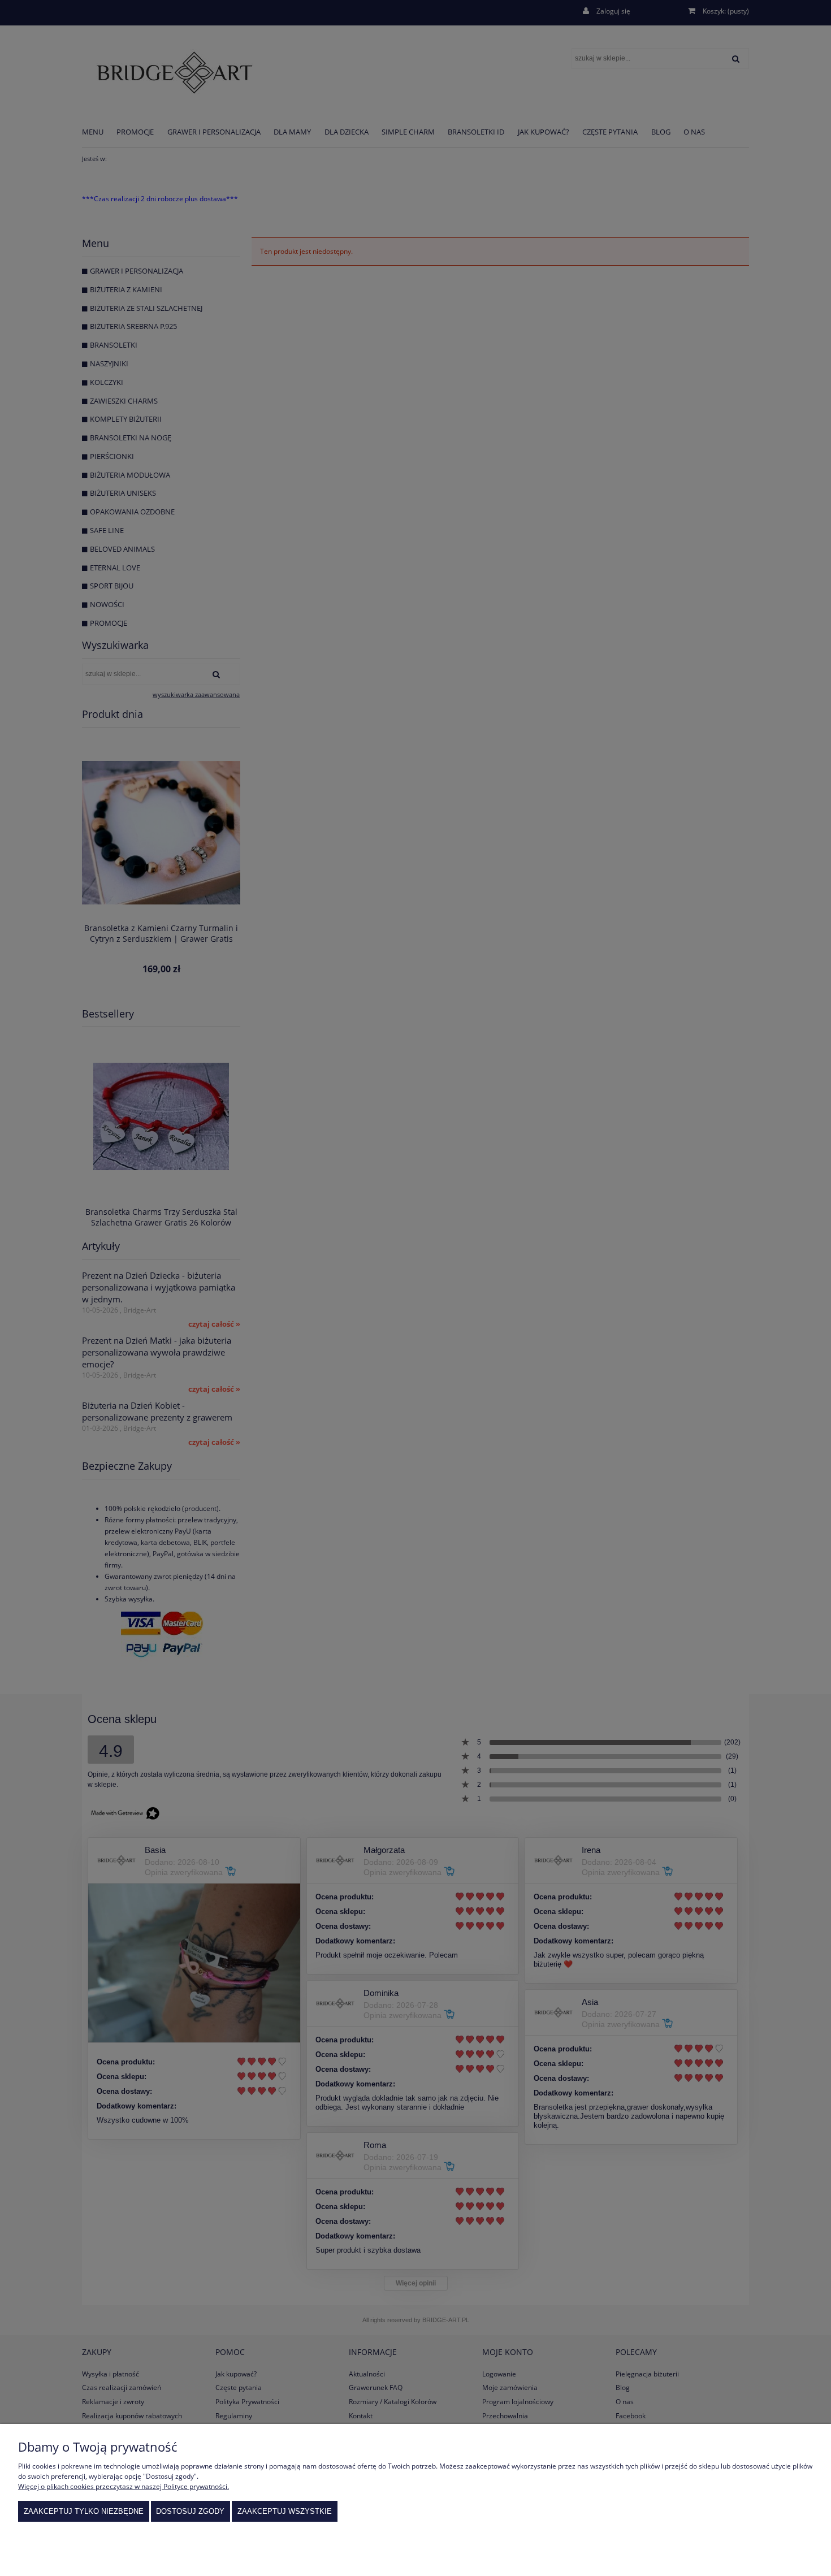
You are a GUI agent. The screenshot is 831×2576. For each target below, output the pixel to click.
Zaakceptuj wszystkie (285, 2511)
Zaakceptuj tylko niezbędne (84, 2511)
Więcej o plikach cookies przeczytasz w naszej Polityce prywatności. (124, 2486)
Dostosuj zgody (190, 2511)
